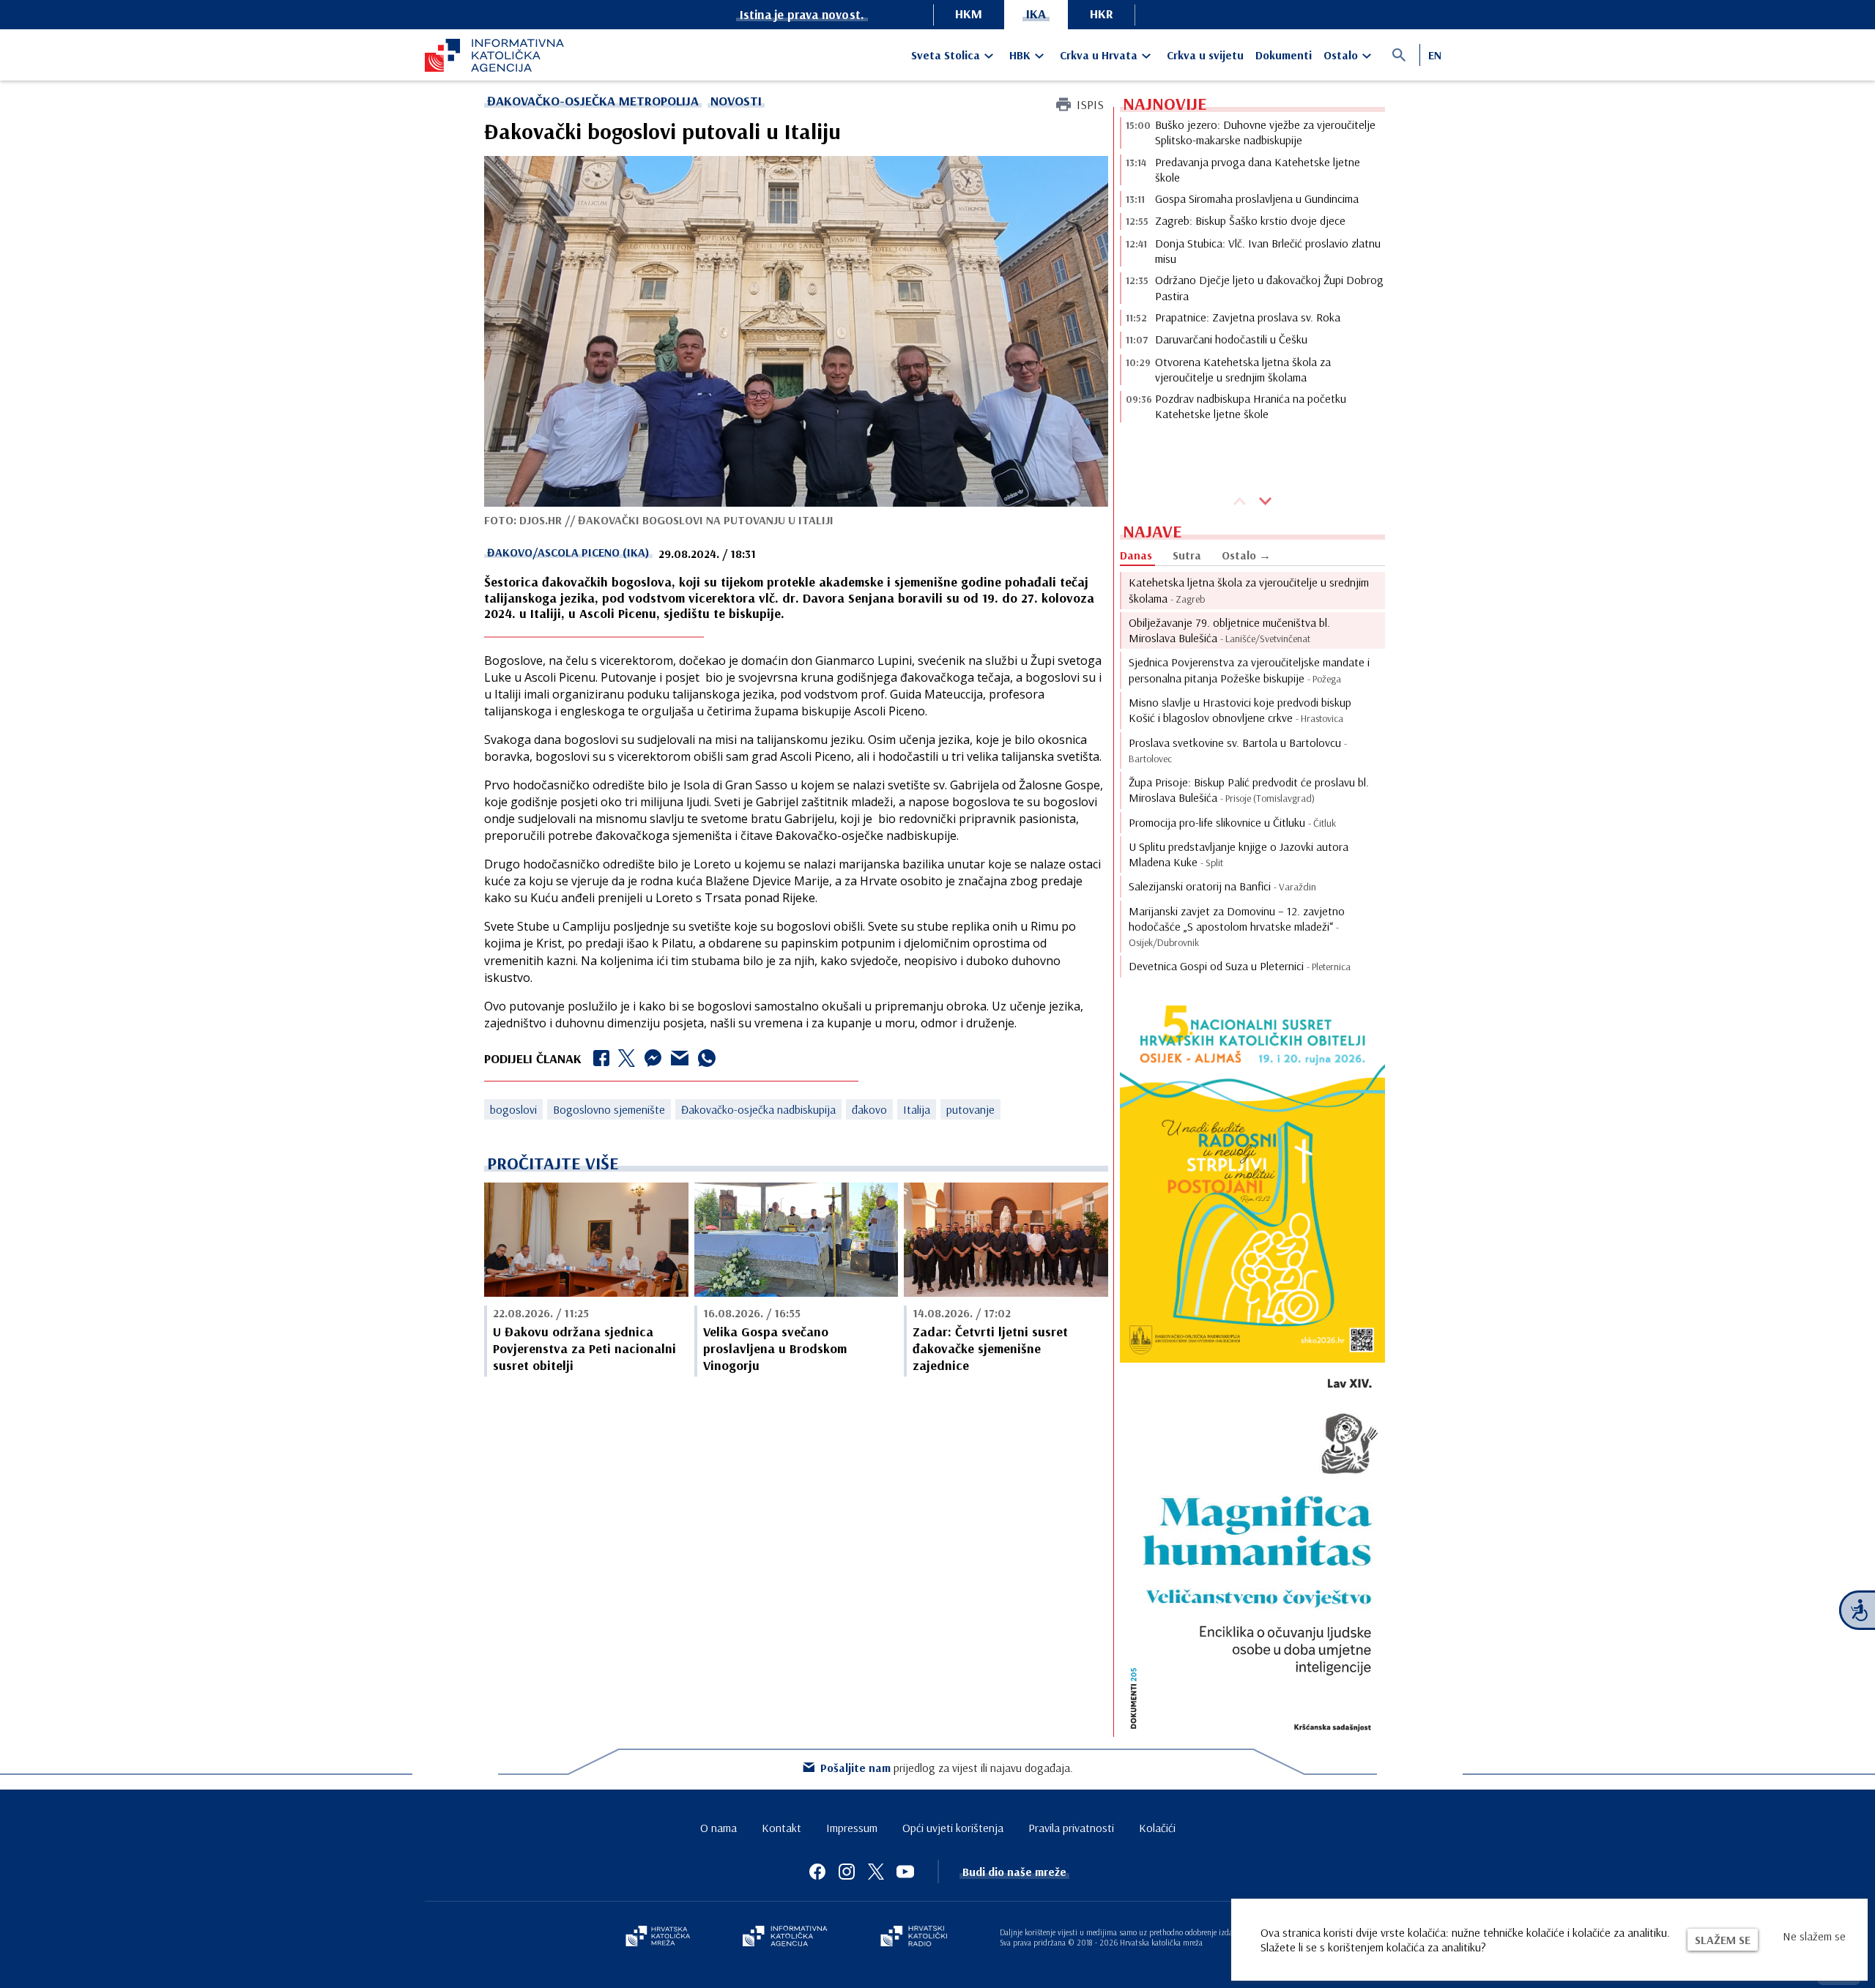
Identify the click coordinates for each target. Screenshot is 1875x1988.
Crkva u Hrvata (1099, 55)
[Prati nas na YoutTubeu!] (905, 1872)
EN (1435, 55)
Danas (1136, 555)
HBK (1020, 55)
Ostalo (1341, 55)
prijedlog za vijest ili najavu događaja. (947, 1768)
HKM (969, 14)
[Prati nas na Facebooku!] (817, 1872)
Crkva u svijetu (1205, 55)
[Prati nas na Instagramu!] (847, 1872)
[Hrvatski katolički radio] (914, 1937)
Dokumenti (1284, 55)
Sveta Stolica (946, 55)
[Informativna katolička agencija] (785, 1937)
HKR (1102, 14)
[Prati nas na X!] (876, 1872)
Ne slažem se (1814, 1936)
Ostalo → (1246, 555)
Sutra (1187, 555)
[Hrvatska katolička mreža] (658, 1937)
